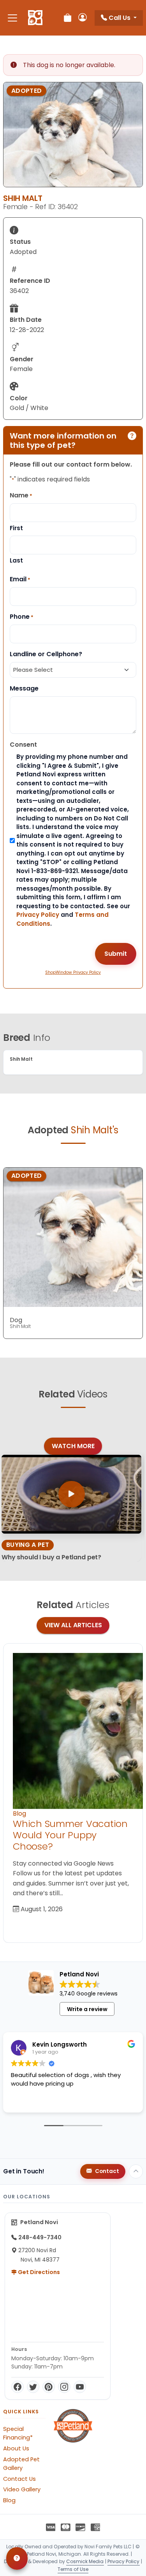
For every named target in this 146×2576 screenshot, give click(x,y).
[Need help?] (17, 2558)
